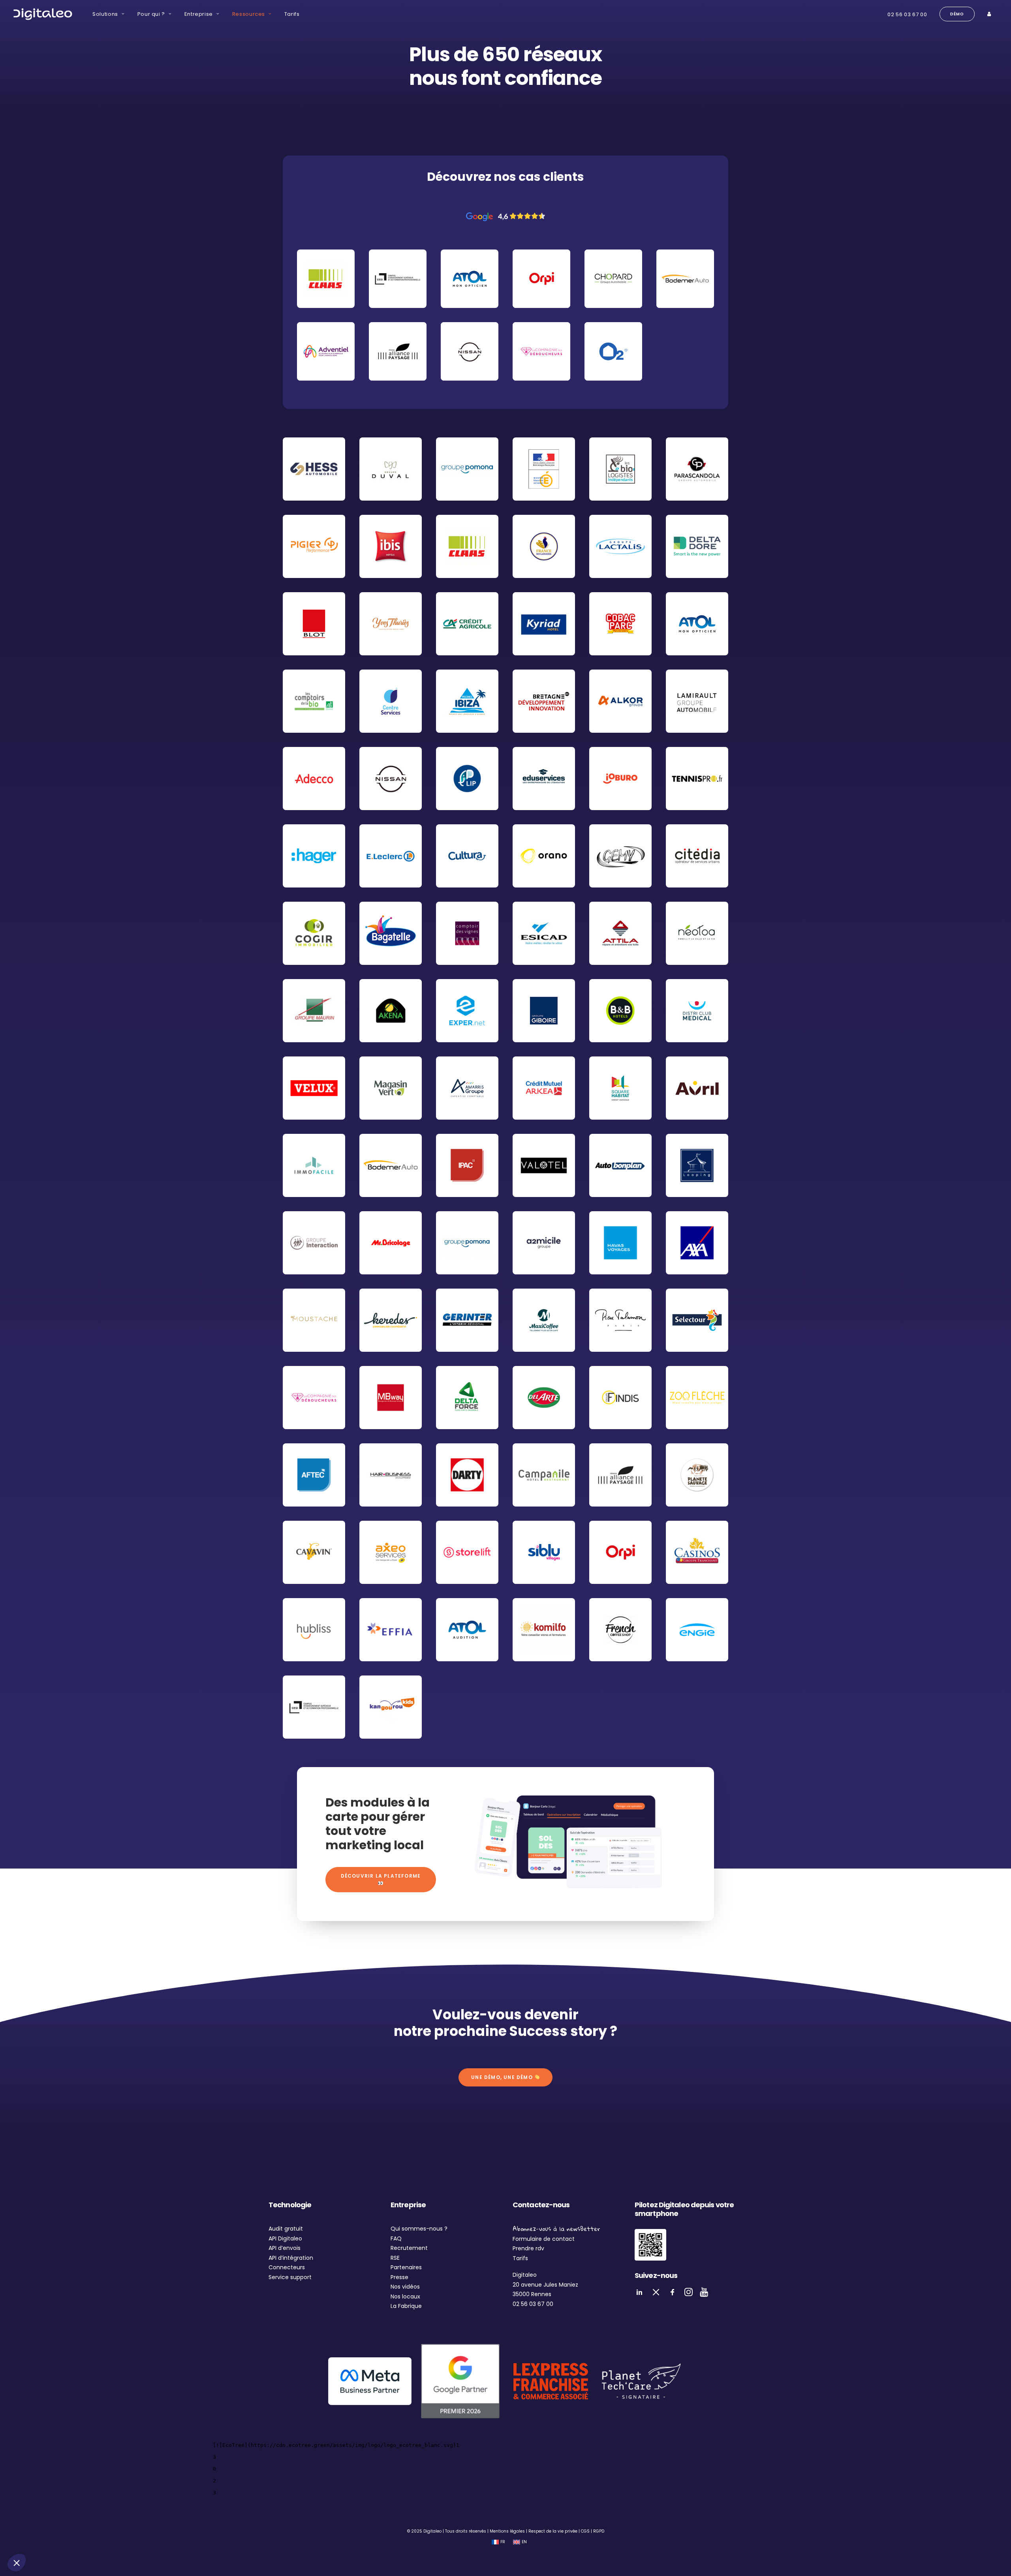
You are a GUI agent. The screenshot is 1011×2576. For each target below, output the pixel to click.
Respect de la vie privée (553, 2531)
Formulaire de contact (544, 2239)
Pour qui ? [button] (151, 14)
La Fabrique (406, 2306)
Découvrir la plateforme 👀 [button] (382, 1879)
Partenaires (406, 2267)
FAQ (396, 2238)
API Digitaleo (285, 2238)
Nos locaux (405, 2296)
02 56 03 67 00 (907, 14)
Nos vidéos (405, 2287)
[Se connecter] (990, 14)
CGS (585, 2531)
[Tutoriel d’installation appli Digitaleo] (650, 2245)
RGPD (599, 2531)
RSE (395, 2258)
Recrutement (409, 2248)
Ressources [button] (249, 14)
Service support (290, 2277)
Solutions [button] (105, 14)
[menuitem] (108, 14)
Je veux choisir (91, 2536)
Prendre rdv (528, 2248)
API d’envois (285, 2248)
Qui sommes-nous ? (419, 2229)
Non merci (36, 2536)
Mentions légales (507, 2531)
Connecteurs (287, 2267)
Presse (399, 2277)
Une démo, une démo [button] (503, 2077)
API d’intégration (291, 2258)
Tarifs (292, 14)
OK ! (146, 2536)
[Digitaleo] (43, 14)
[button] (17, 2563)
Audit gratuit (286, 2229)
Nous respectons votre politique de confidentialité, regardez (87, 2511)
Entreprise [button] (199, 14)
